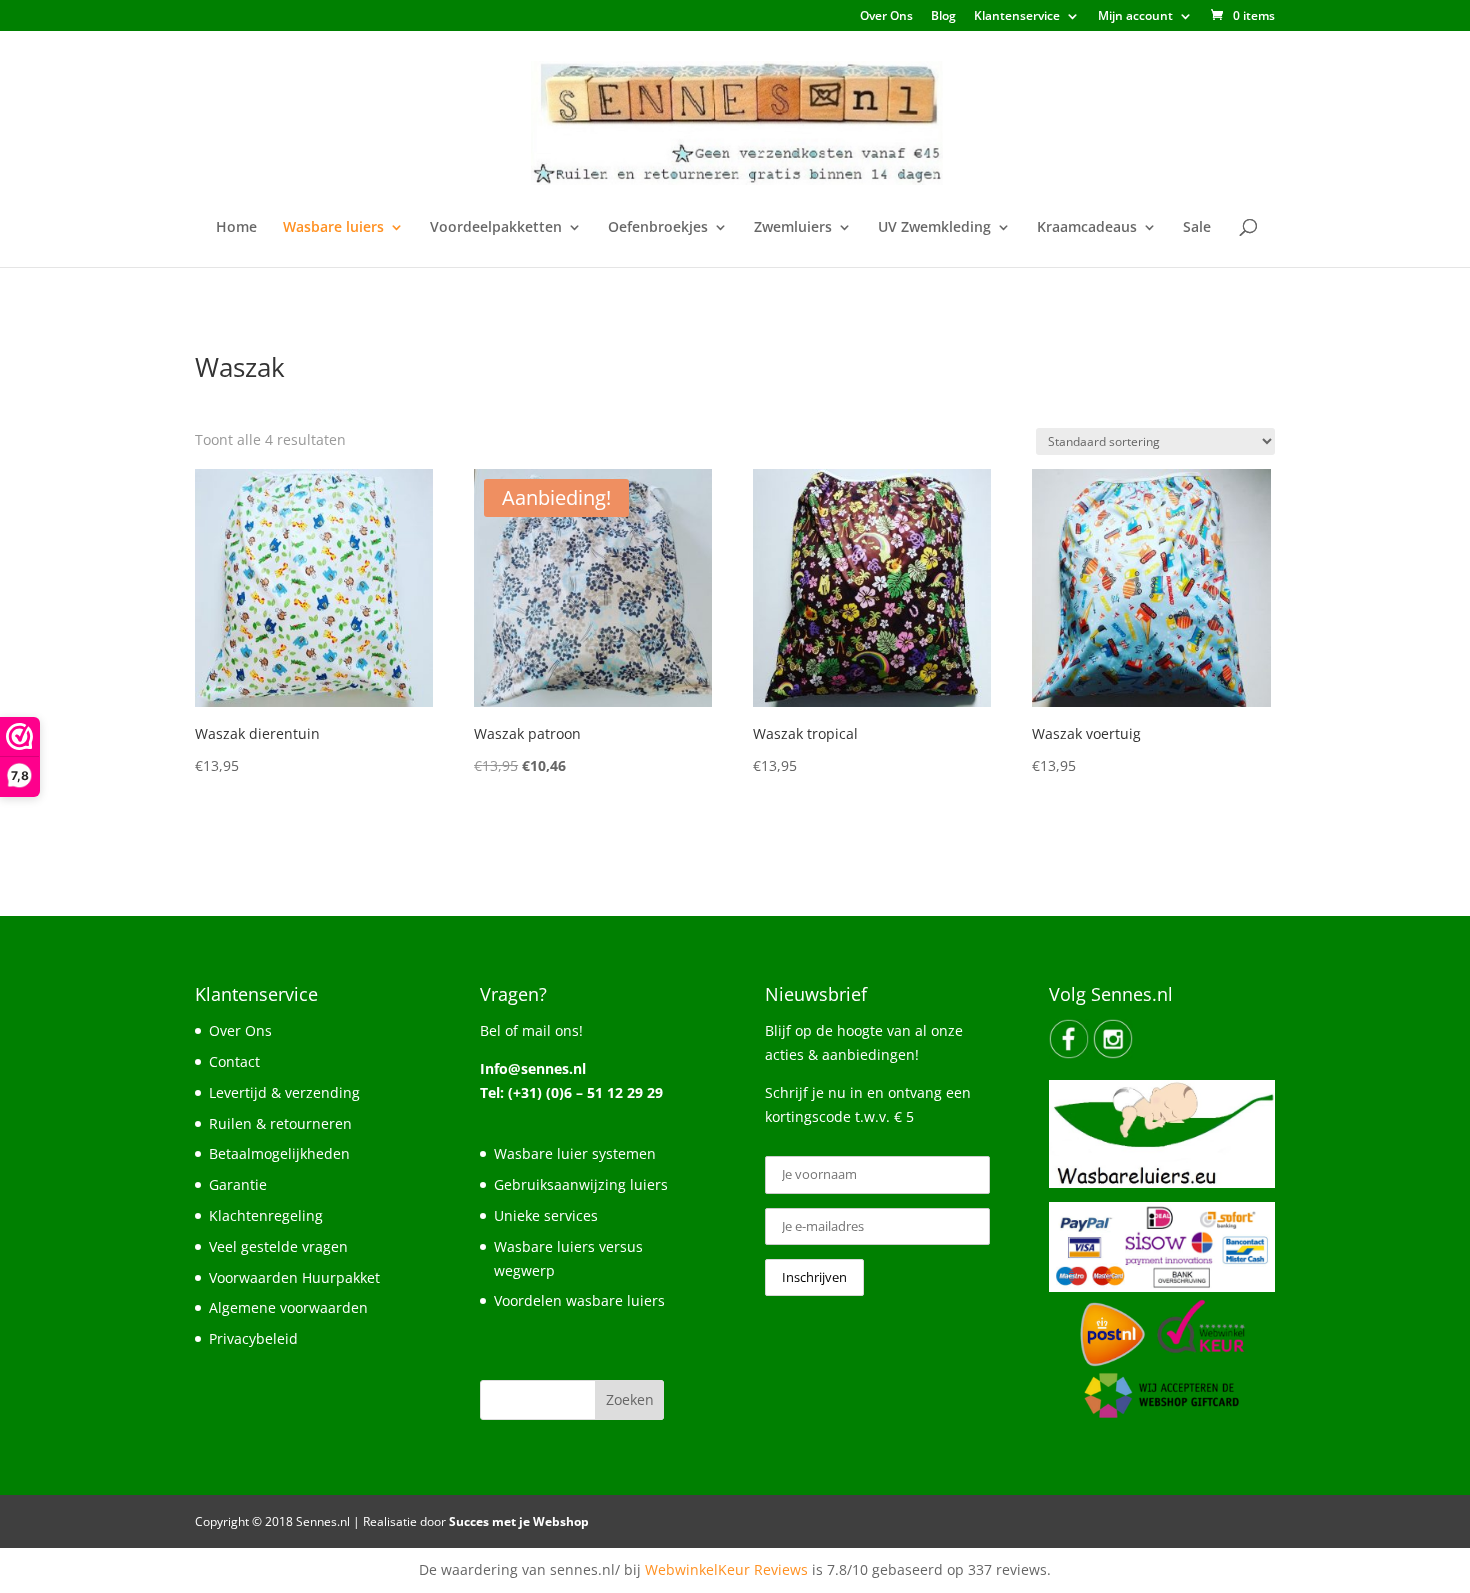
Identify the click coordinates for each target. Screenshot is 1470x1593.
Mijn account (1135, 17)
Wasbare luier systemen (575, 1153)
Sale (1197, 228)
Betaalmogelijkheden (279, 1153)
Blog (943, 17)
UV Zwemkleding (934, 228)
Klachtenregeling (266, 1215)
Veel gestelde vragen (278, 1246)
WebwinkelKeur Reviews (726, 1569)
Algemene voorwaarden (288, 1307)
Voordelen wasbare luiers (579, 1300)
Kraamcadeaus (1087, 228)
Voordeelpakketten (496, 228)
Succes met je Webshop (519, 1521)
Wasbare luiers (333, 228)
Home (236, 228)
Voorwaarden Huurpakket (294, 1277)
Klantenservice (1017, 17)
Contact (234, 1061)
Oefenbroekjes (658, 228)
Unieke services (546, 1215)
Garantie (238, 1184)
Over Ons (886, 17)
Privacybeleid (253, 1338)
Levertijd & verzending (284, 1092)
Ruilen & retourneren (280, 1123)
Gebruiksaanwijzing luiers (581, 1184)
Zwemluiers (793, 228)
